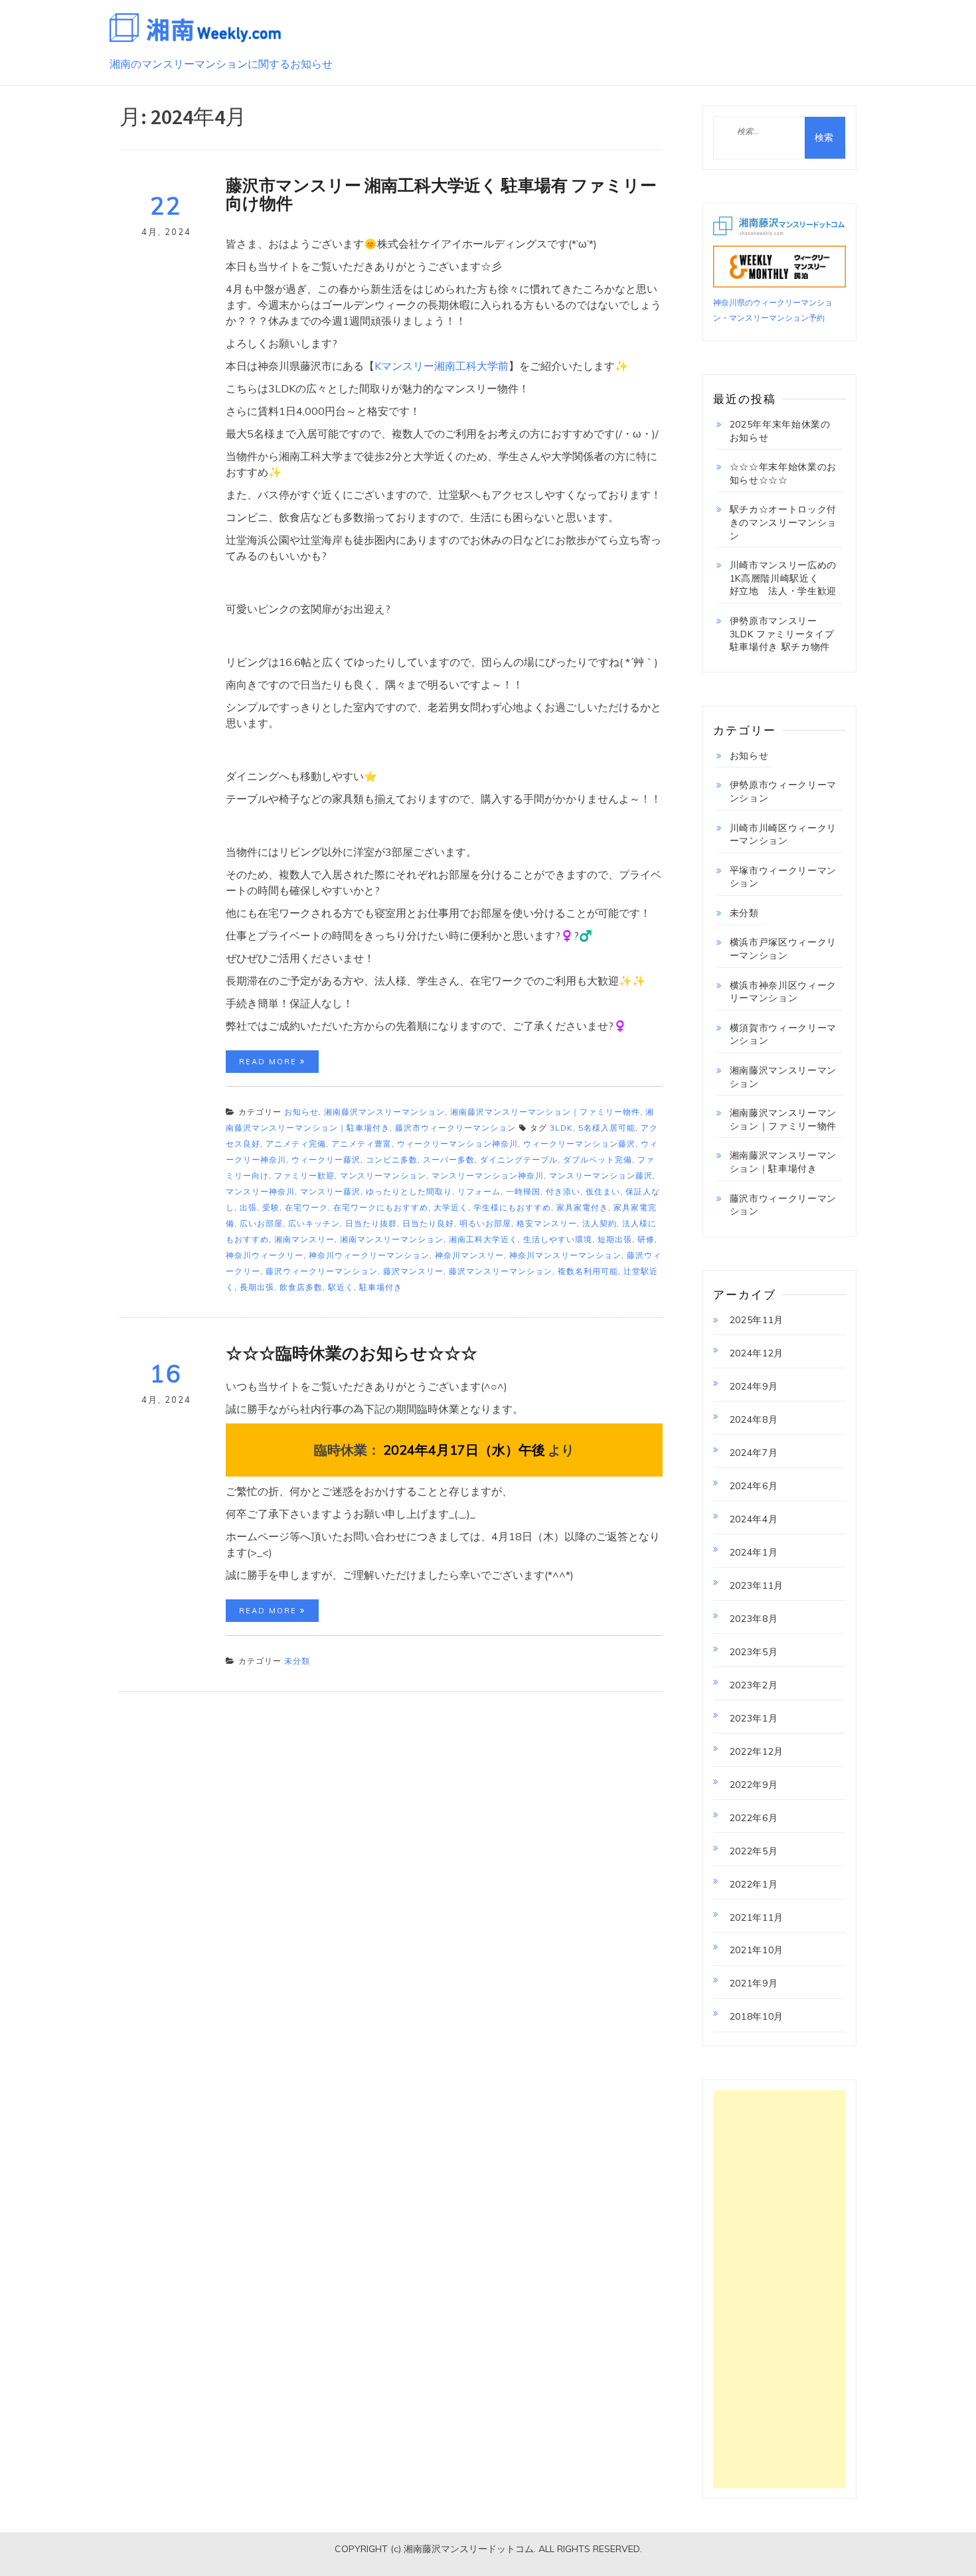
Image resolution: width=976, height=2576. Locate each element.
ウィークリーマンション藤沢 (579, 1144)
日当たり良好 (428, 1223)
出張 (248, 1207)
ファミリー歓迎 (304, 1175)
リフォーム (479, 1191)
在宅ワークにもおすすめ (381, 1207)
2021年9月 (754, 1983)
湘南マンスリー (304, 1239)
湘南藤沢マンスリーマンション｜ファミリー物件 (545, 1112)
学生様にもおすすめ (512, 1207)
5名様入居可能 (607, 1128)
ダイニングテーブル (519, 1160)
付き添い (563, 1191)
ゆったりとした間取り (409, 1191)
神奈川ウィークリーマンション (369, 1255)
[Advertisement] (780, 2289)
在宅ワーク (306, 1207)
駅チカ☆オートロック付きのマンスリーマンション (783, 522)
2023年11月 (757, 1585)
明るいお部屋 (485, 1223)
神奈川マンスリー (469, 1255)
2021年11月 (757, 1917)
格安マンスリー (547, 1223)
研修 (646, 1239)
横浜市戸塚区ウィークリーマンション (783, 949)
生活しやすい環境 (558, 1239)
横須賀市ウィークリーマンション (783, 1034)
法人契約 (600, 1223)
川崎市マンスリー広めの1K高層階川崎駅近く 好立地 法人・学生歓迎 (783, 578)
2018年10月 (757, 2016)
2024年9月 (754, 1386)
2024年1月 (754, 1552)
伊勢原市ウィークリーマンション (783, 791)
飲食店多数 (301, 1287)
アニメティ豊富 (362, 1144)
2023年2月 (754, 1685)
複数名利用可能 (588, 1271)
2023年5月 (754, 1652)
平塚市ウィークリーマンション (783, 877)
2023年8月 (754, 1619)
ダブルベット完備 (598, 1160)
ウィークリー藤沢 (326, 1160)
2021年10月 (757, 1950)
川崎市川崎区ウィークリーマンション (783, 835)
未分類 (297, 1661)
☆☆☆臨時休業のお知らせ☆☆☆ (352, 1353)
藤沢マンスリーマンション (501, 1271)
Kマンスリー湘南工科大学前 (442, 366)
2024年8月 (754, 1419)
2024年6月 (754, 1486)
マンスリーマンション (383, 1175)
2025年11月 (757, 1320)
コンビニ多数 (392, 1160)
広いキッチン (314, 1223)
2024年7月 (754, 1453)
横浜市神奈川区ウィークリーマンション (783, 992)
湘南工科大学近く (483, 1239)
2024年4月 (754, 1519)
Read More (270, 1062)
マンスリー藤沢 (330, 1191)
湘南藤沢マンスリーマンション (384, 1112)
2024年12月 (757, 1353)
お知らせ (301, 1112)
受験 (271, 1207)
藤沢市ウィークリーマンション (455, 1128)
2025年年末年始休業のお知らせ (780, 431)
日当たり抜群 (371, 1223)
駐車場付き (381, 1287)
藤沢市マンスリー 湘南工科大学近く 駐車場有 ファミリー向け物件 (441, 195)
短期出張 (615, 1239)
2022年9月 (754, 1785)
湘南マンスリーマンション (392, 1239)
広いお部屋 (261, 1223)
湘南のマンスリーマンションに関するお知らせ (221, 64)
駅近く (341, 1287)
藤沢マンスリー (413, 1271)
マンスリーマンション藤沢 (601, 1175)
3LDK (561, 1128)
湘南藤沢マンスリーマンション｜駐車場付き (783, 1162)
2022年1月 (754, 1884)
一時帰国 (523, 1191)
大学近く (451, 1207)
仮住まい (603, 1191)
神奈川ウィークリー (265, 1255)
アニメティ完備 (296, 1144)
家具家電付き (582, 1207)
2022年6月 (754, 1818)
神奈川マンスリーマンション (565, 1255)
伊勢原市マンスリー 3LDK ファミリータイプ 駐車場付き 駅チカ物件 (782, 634)
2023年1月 (754, 1718)
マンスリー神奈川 (260, 1191)
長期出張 (257, 1287)
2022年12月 (757, 1751)
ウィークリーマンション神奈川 (457, 1144)
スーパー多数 (449, 1160)
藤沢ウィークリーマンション (322, 1271)
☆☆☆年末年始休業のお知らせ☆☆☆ (783, 473)
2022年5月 (754, 1851)
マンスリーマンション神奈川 (488, 1175)
